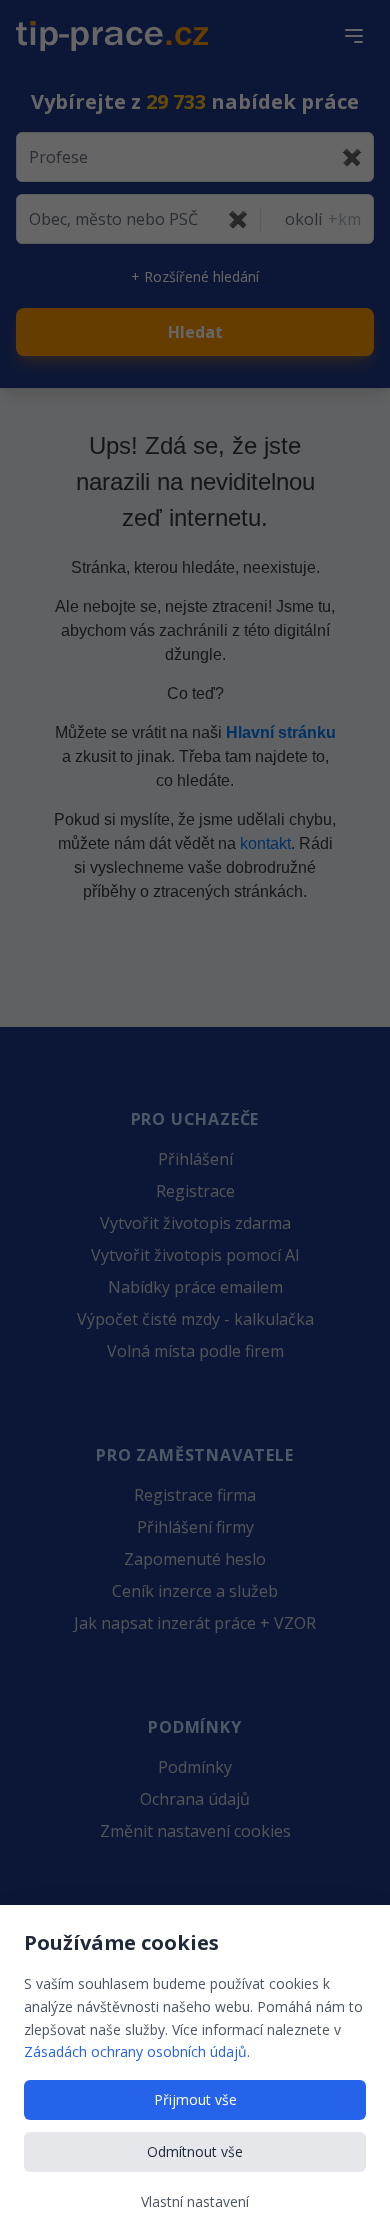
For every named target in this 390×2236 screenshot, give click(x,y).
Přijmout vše (195, 2099)
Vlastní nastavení (195, 2201)
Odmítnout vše (195, 2151)
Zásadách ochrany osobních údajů (135, 2051)
